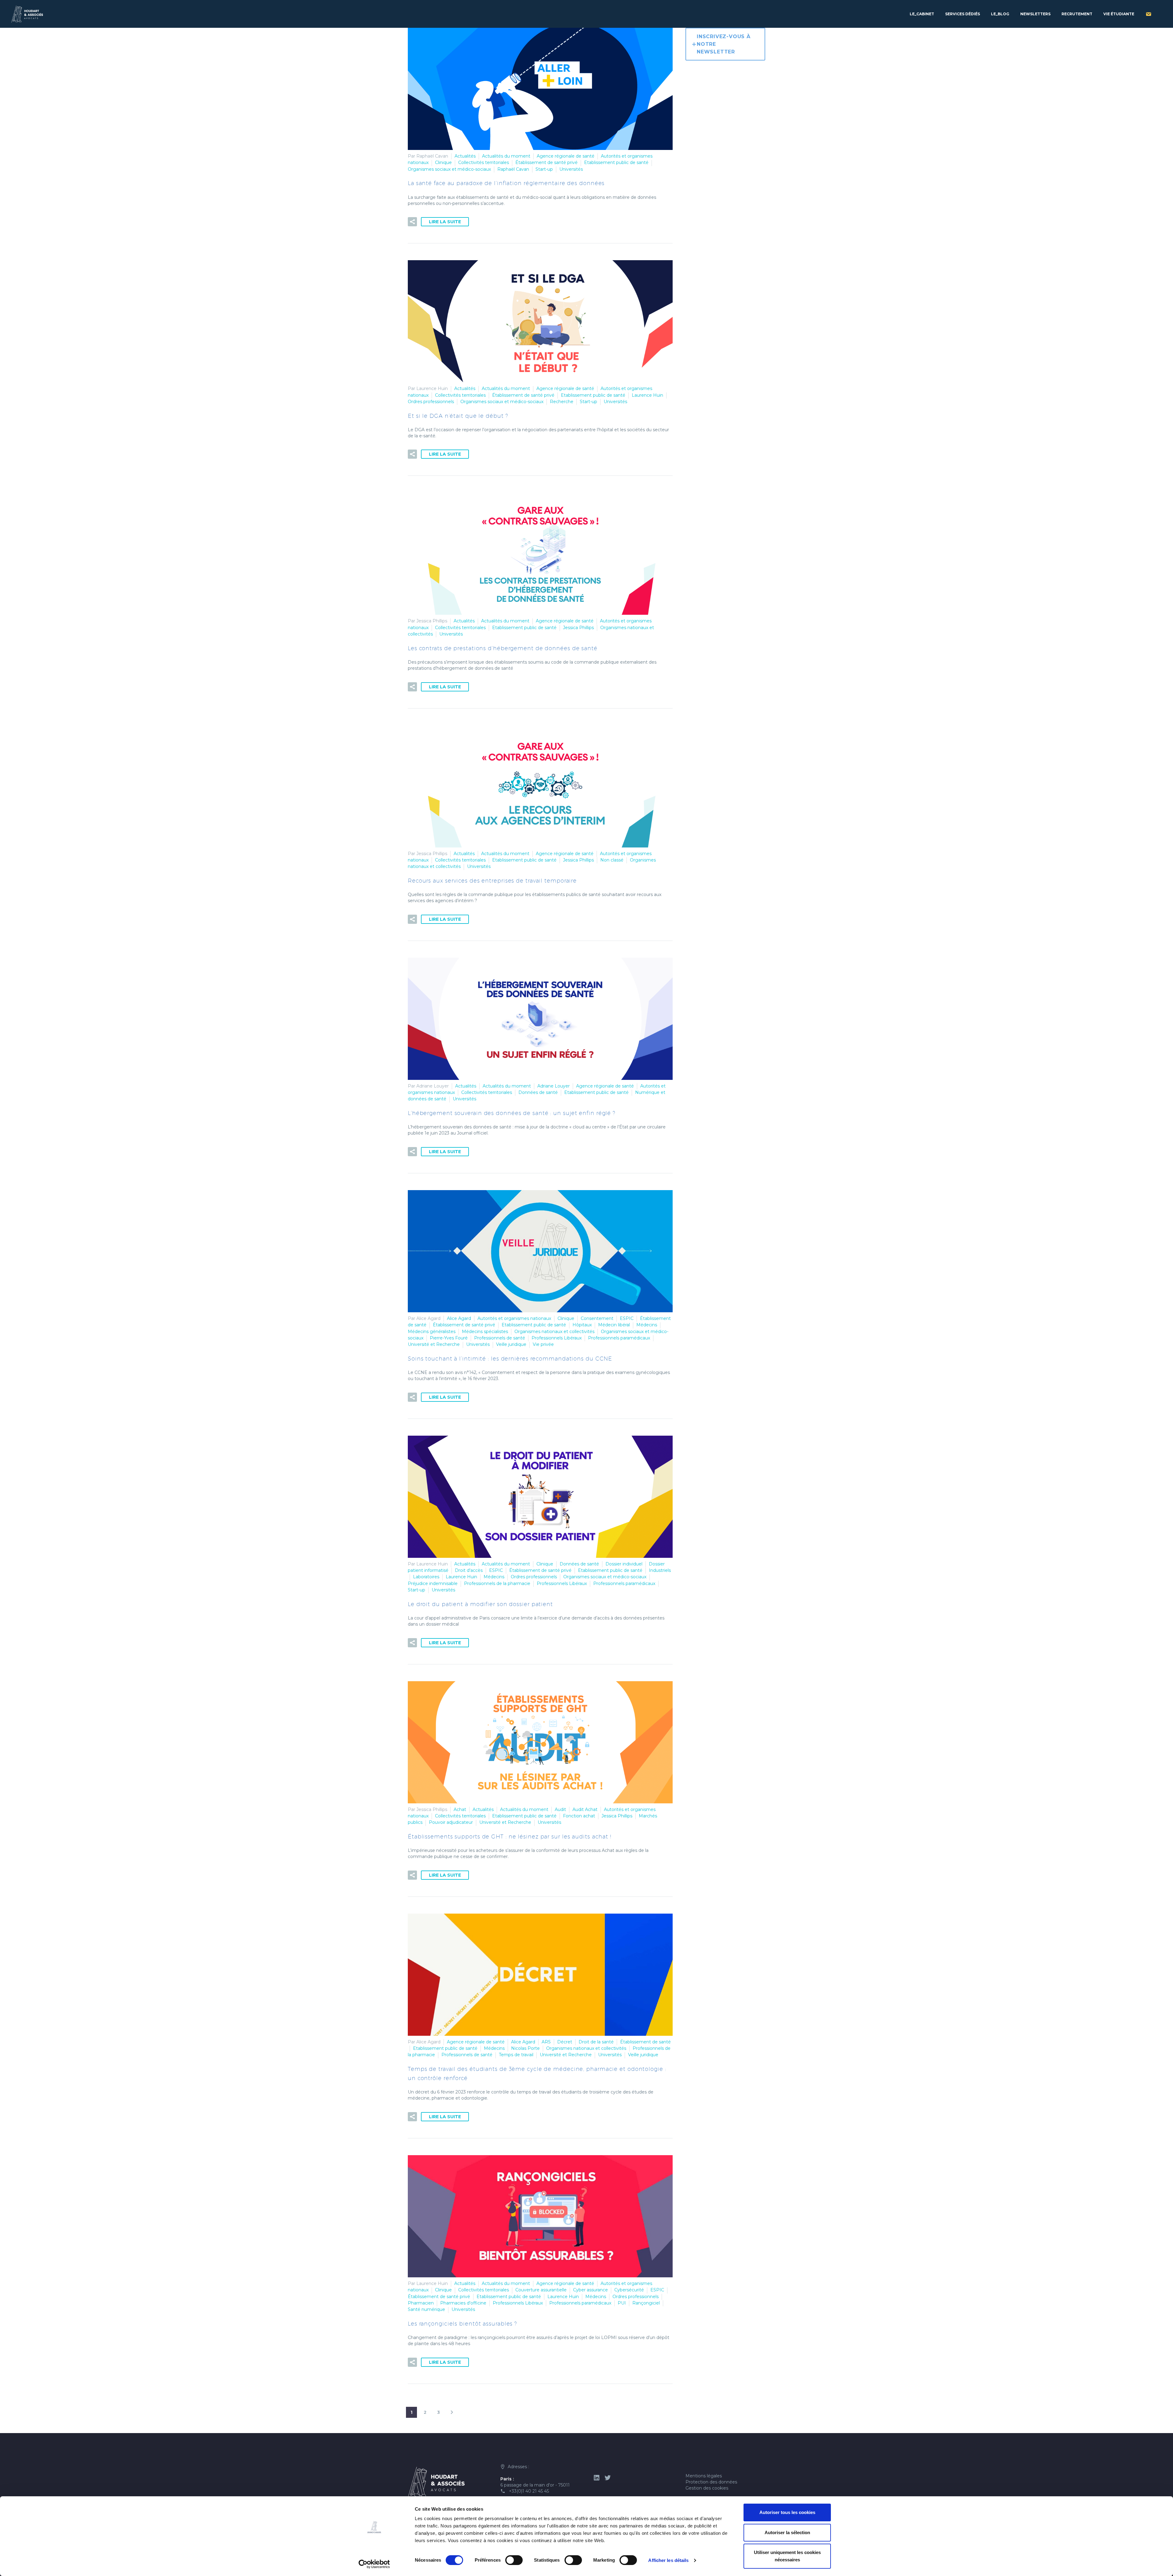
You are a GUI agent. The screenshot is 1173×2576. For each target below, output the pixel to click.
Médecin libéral (614, 1325)
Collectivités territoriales (484, 162)
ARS (546, 2042)
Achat (460, 1809)
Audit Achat (585, 1809)
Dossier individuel (624, 1564)
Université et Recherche (434, 1344)
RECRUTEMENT (1077, 14)
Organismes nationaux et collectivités (554, 1332)
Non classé (612, 860)
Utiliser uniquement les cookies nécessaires (787, 2556)
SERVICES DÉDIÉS (963, 14)
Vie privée (543, 1344)
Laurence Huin (647, 395)
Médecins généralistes (432, 1332)
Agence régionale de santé (566, 156)
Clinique (443, 162)
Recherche (562, 402)
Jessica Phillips (578, 628)
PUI (622, 2303)
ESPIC (627, 1318)
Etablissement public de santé (616, 162)
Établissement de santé (645, 2042)
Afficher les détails (668, 2560)
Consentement (597, 1318)
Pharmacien (421, 2303)
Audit (560, 1809)
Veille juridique (511, 1344)
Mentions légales (704, 2476)
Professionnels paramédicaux (619, 1338)
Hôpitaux (582, 1325)
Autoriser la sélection (787, 2532)
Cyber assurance (590, 2290)
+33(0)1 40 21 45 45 (529, 2491)
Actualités (465, 156)
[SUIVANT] (452, 2412)
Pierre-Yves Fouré (449, 1338)
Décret (565, 2042)
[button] (412, 222)
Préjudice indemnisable (433, 1583)
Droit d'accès (469, 1570)
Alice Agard (459, 1318)
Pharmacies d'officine (463, 2303)
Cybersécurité (629, 2290)
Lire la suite (445, 222)
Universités (571, 169)
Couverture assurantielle (541, 2290)
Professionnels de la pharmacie (497, 1583)
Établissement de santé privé (546, 162)
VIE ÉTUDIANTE (1119, 14)
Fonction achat (579, 1816)
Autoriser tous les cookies (787, 2512)
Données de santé (538, 1092)
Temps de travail (516, 2055)
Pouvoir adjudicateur (451, 1822)
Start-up (544, 169)
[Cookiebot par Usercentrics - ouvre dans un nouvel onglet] (374, 2564)
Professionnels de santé (500, 1338)
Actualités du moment (506, 156)
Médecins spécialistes (485, 1332)
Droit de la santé (596, 2042)
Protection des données (711, 2482)
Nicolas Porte (525, 2048)
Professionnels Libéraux (557, 1338)
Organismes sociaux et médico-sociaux (449, 169)
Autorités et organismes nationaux (514, 1318)
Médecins (647, 1325)
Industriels (660, 1570)
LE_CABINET (922, 14)
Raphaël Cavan (513, 169)
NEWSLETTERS (1035, 14)
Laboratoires (426, 1577)
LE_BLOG (1000, 14)
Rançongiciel (646, 2303)
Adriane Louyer (554, 1086)
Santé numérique (426, 2309)
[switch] (514, 2560)
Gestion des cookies (707, 2488)
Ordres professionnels (431, 402)
